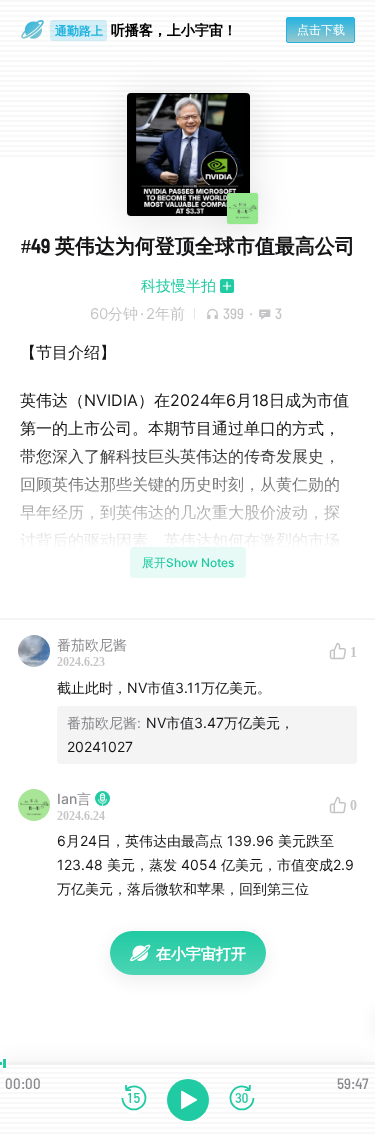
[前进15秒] (242, 1099)
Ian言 (74, 798)
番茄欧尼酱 (92, 644)
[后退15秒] (134, 1099)
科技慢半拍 (178, 285)
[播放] (188, 1100)
